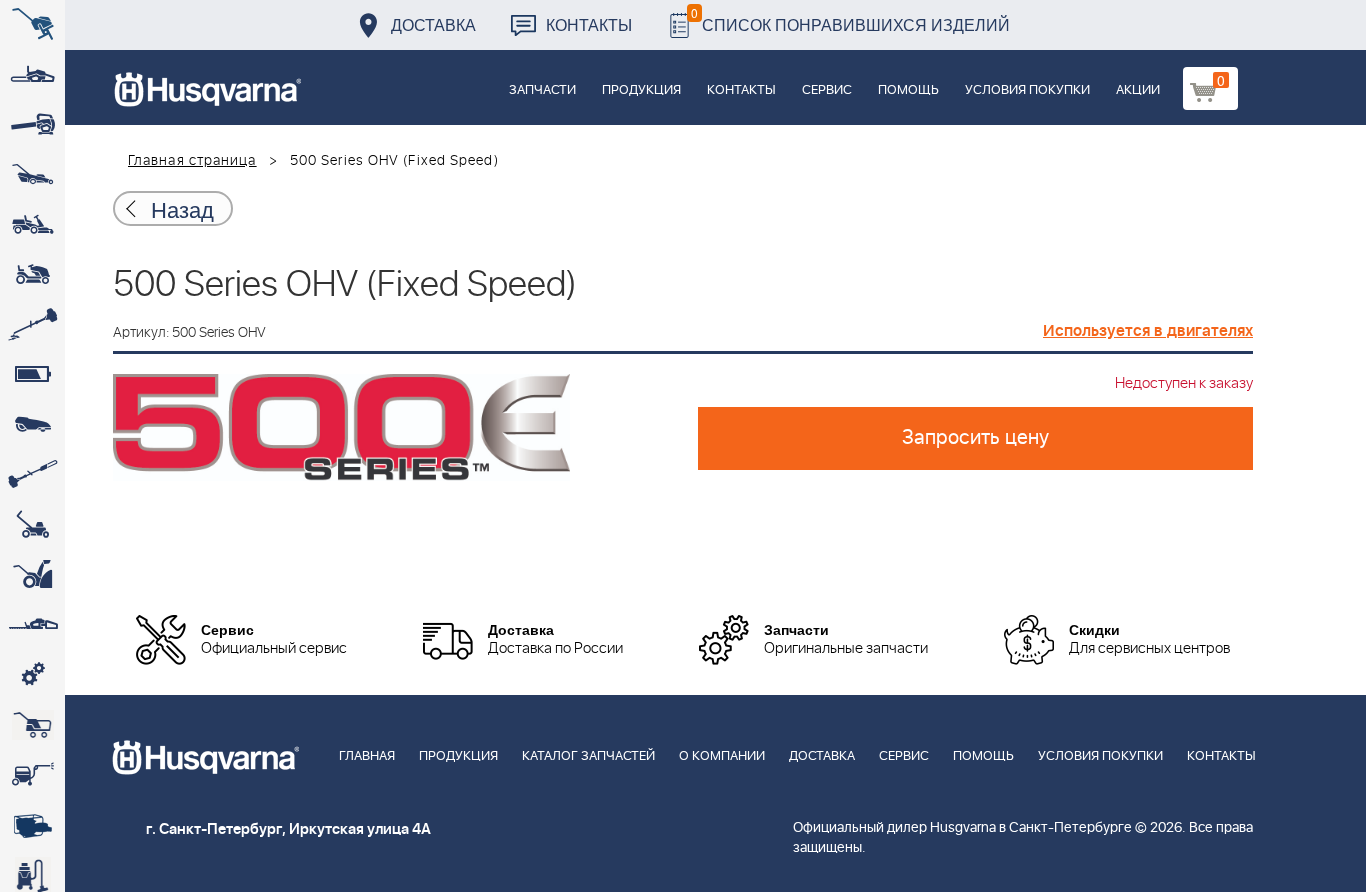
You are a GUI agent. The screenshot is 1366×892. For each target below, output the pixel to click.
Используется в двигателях (1148, 331)
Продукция (641, 90)
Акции (1138, 90)
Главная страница (192, 161)
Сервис (827, 90)
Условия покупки (1027, 90)
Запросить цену (975, 438)
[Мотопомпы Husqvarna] (32, 825)
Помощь (908, 90)
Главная (367, 756)
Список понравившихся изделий (850, 19)
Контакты (589, 24)
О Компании (722, 756)
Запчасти (542, 90)
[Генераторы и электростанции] (32, 725)
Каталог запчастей (588, 756)
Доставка (433, 24)
